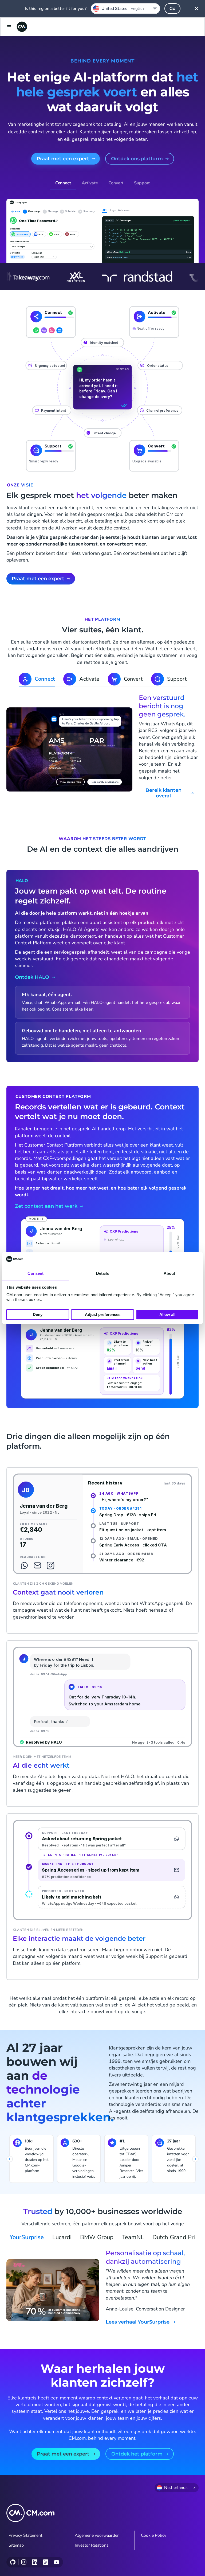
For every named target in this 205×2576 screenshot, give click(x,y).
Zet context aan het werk (46, 1206)
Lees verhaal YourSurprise (138, 2322)
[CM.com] (22, 27)
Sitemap (16, 2545)
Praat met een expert (63, 159)
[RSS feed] (46, 2562)
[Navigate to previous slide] (10, 2159)
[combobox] (125, 9)
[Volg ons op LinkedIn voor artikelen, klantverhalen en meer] (35, 2562)
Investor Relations (92, 2545)
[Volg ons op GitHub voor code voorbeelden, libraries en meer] (13, 2562)
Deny (38, 1314)
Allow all (167, 1314)
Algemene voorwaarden (97, 2535)
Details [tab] (103, 1273)
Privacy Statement (25, 2535)
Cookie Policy (154, 2535)
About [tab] (169, 1273)
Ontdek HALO (32, 977)
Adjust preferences (103, 1314)
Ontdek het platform (137, 2454)
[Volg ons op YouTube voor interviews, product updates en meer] (56, 2562)
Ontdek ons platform (137, 159)
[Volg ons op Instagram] (24, 2562)
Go (172, 8)
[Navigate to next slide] (195, 2159)
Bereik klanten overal (163, 793)
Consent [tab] (36, 1273)
